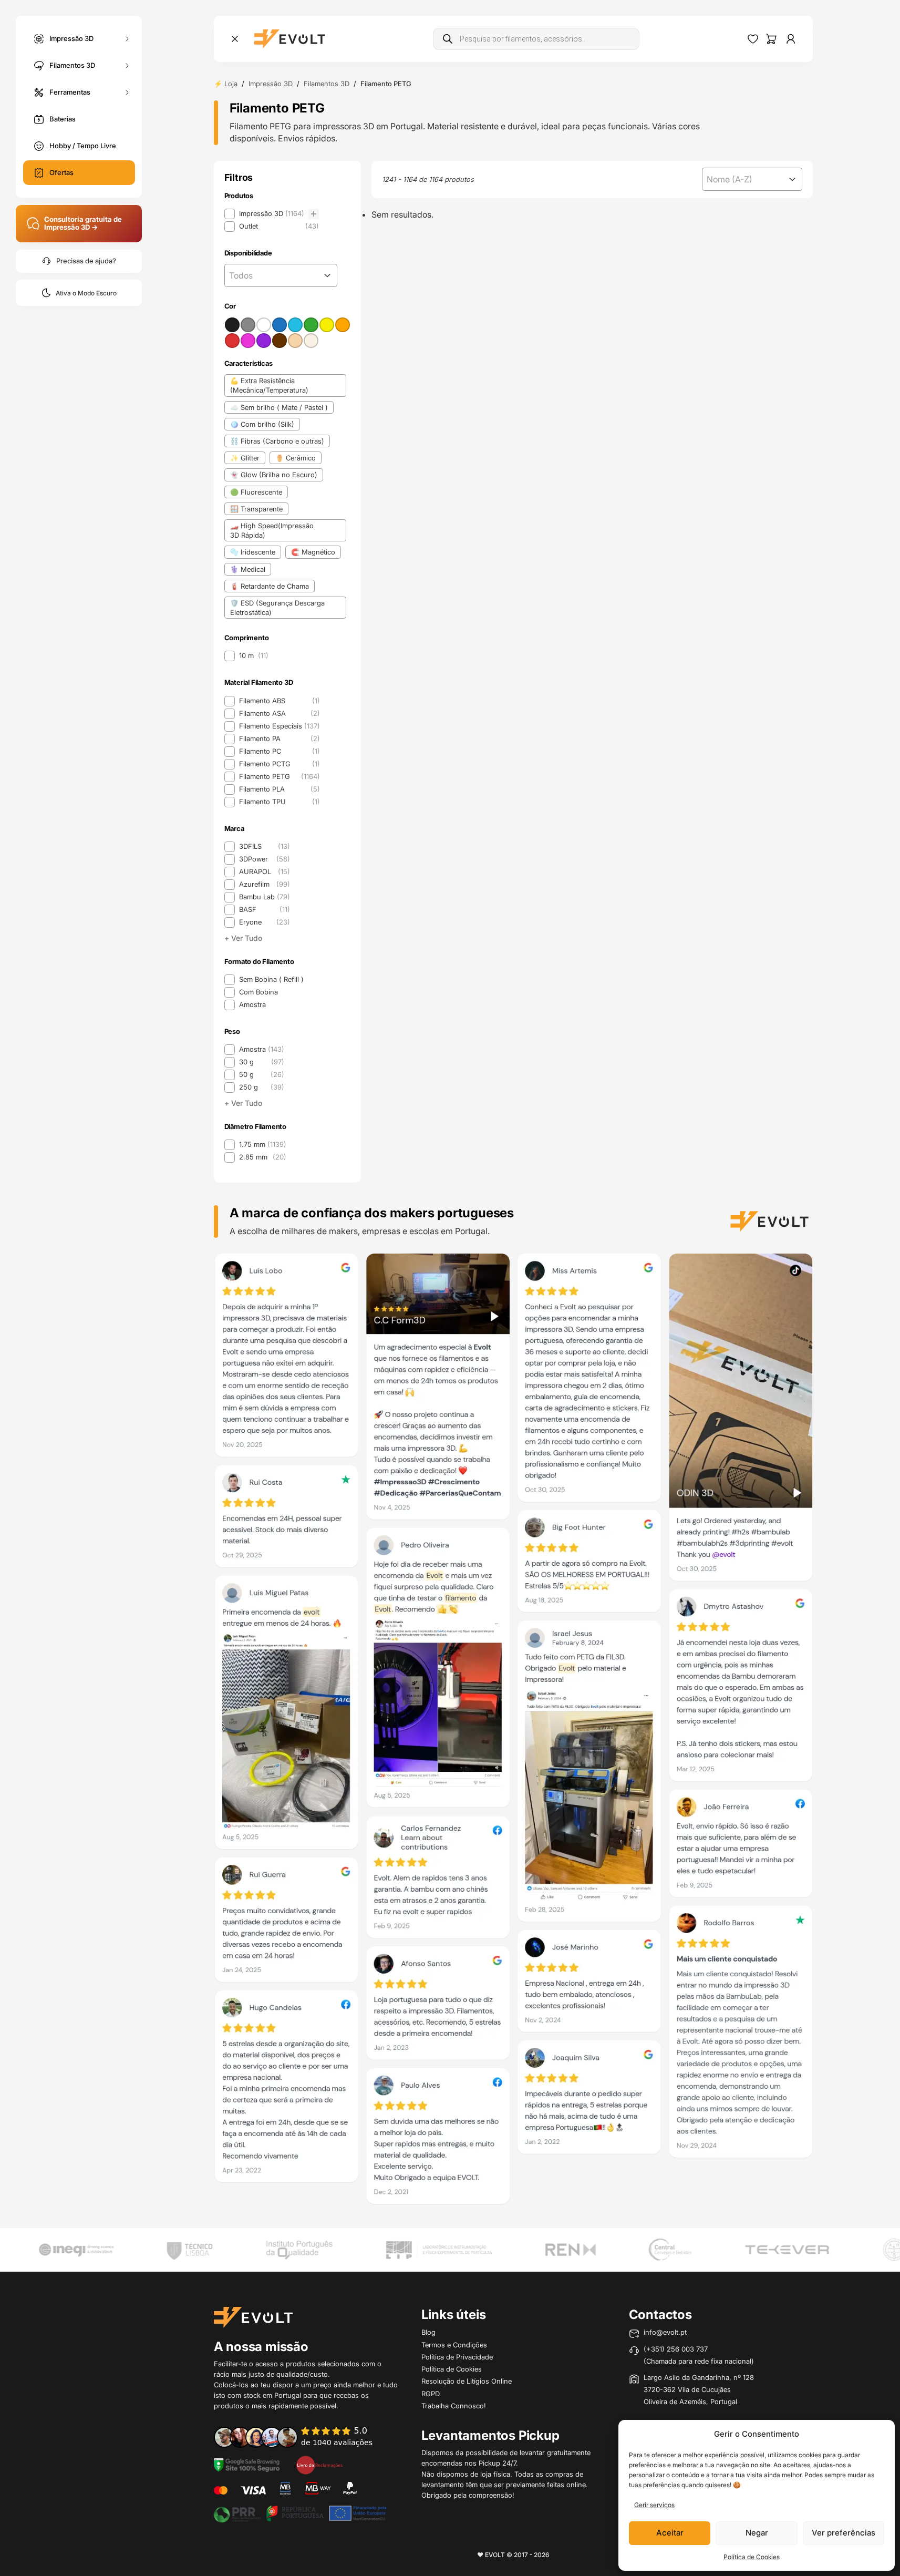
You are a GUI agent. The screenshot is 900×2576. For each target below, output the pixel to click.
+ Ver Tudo (243, 938)
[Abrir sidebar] (235, 39)
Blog (428, 2332)
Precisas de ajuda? (86, 261)
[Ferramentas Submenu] (127, 92)
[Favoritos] (753, 39)
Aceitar (670, 2533)
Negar (757, 2533)
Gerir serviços (654, 2505)
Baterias (63, 119)
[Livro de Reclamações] (319, 2464)
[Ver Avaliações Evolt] (513, 1732)
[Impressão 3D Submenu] (127, 39)
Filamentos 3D (72, 65)
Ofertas (61, 172)
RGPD (431, 2394)
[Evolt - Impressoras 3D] (290, 39)
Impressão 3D (71, 38)
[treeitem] (272, 214)
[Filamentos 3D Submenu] (127, 65)
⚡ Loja (226, 84)
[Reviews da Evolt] (301, 2437)
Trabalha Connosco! (454, 2406)
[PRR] (300, 2512)
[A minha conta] (791, 39)
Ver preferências (844, 2533)
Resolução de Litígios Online (467, 2381)
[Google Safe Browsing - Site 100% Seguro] (247, 2464)
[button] (272, 214)
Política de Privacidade (457, 2357)
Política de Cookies (752, 2557)
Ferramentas (70, 91)
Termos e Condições (454, 2345)
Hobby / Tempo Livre (83, 146)
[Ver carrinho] (771, 39)
